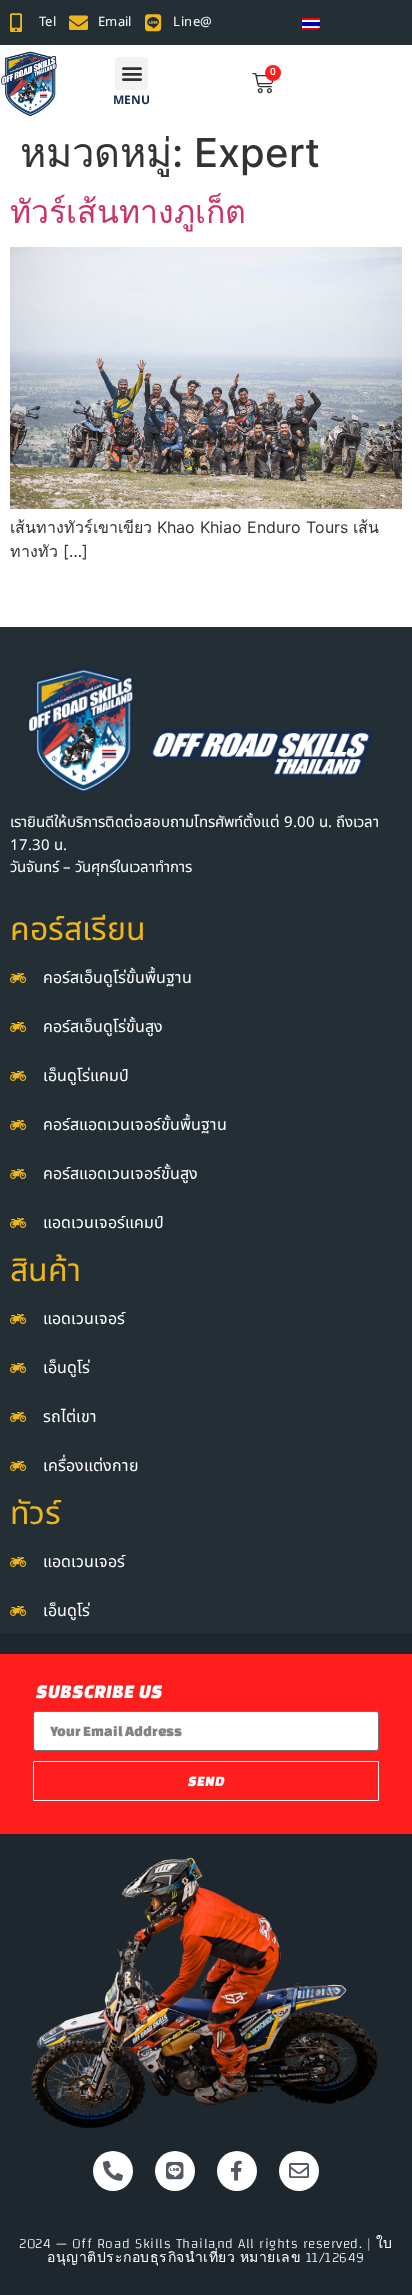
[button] (131, 73)
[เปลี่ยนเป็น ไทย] (311, 22)
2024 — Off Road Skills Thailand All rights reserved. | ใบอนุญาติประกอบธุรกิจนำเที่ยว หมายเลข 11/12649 (206, 2251)
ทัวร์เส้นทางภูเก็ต (128, 211)
